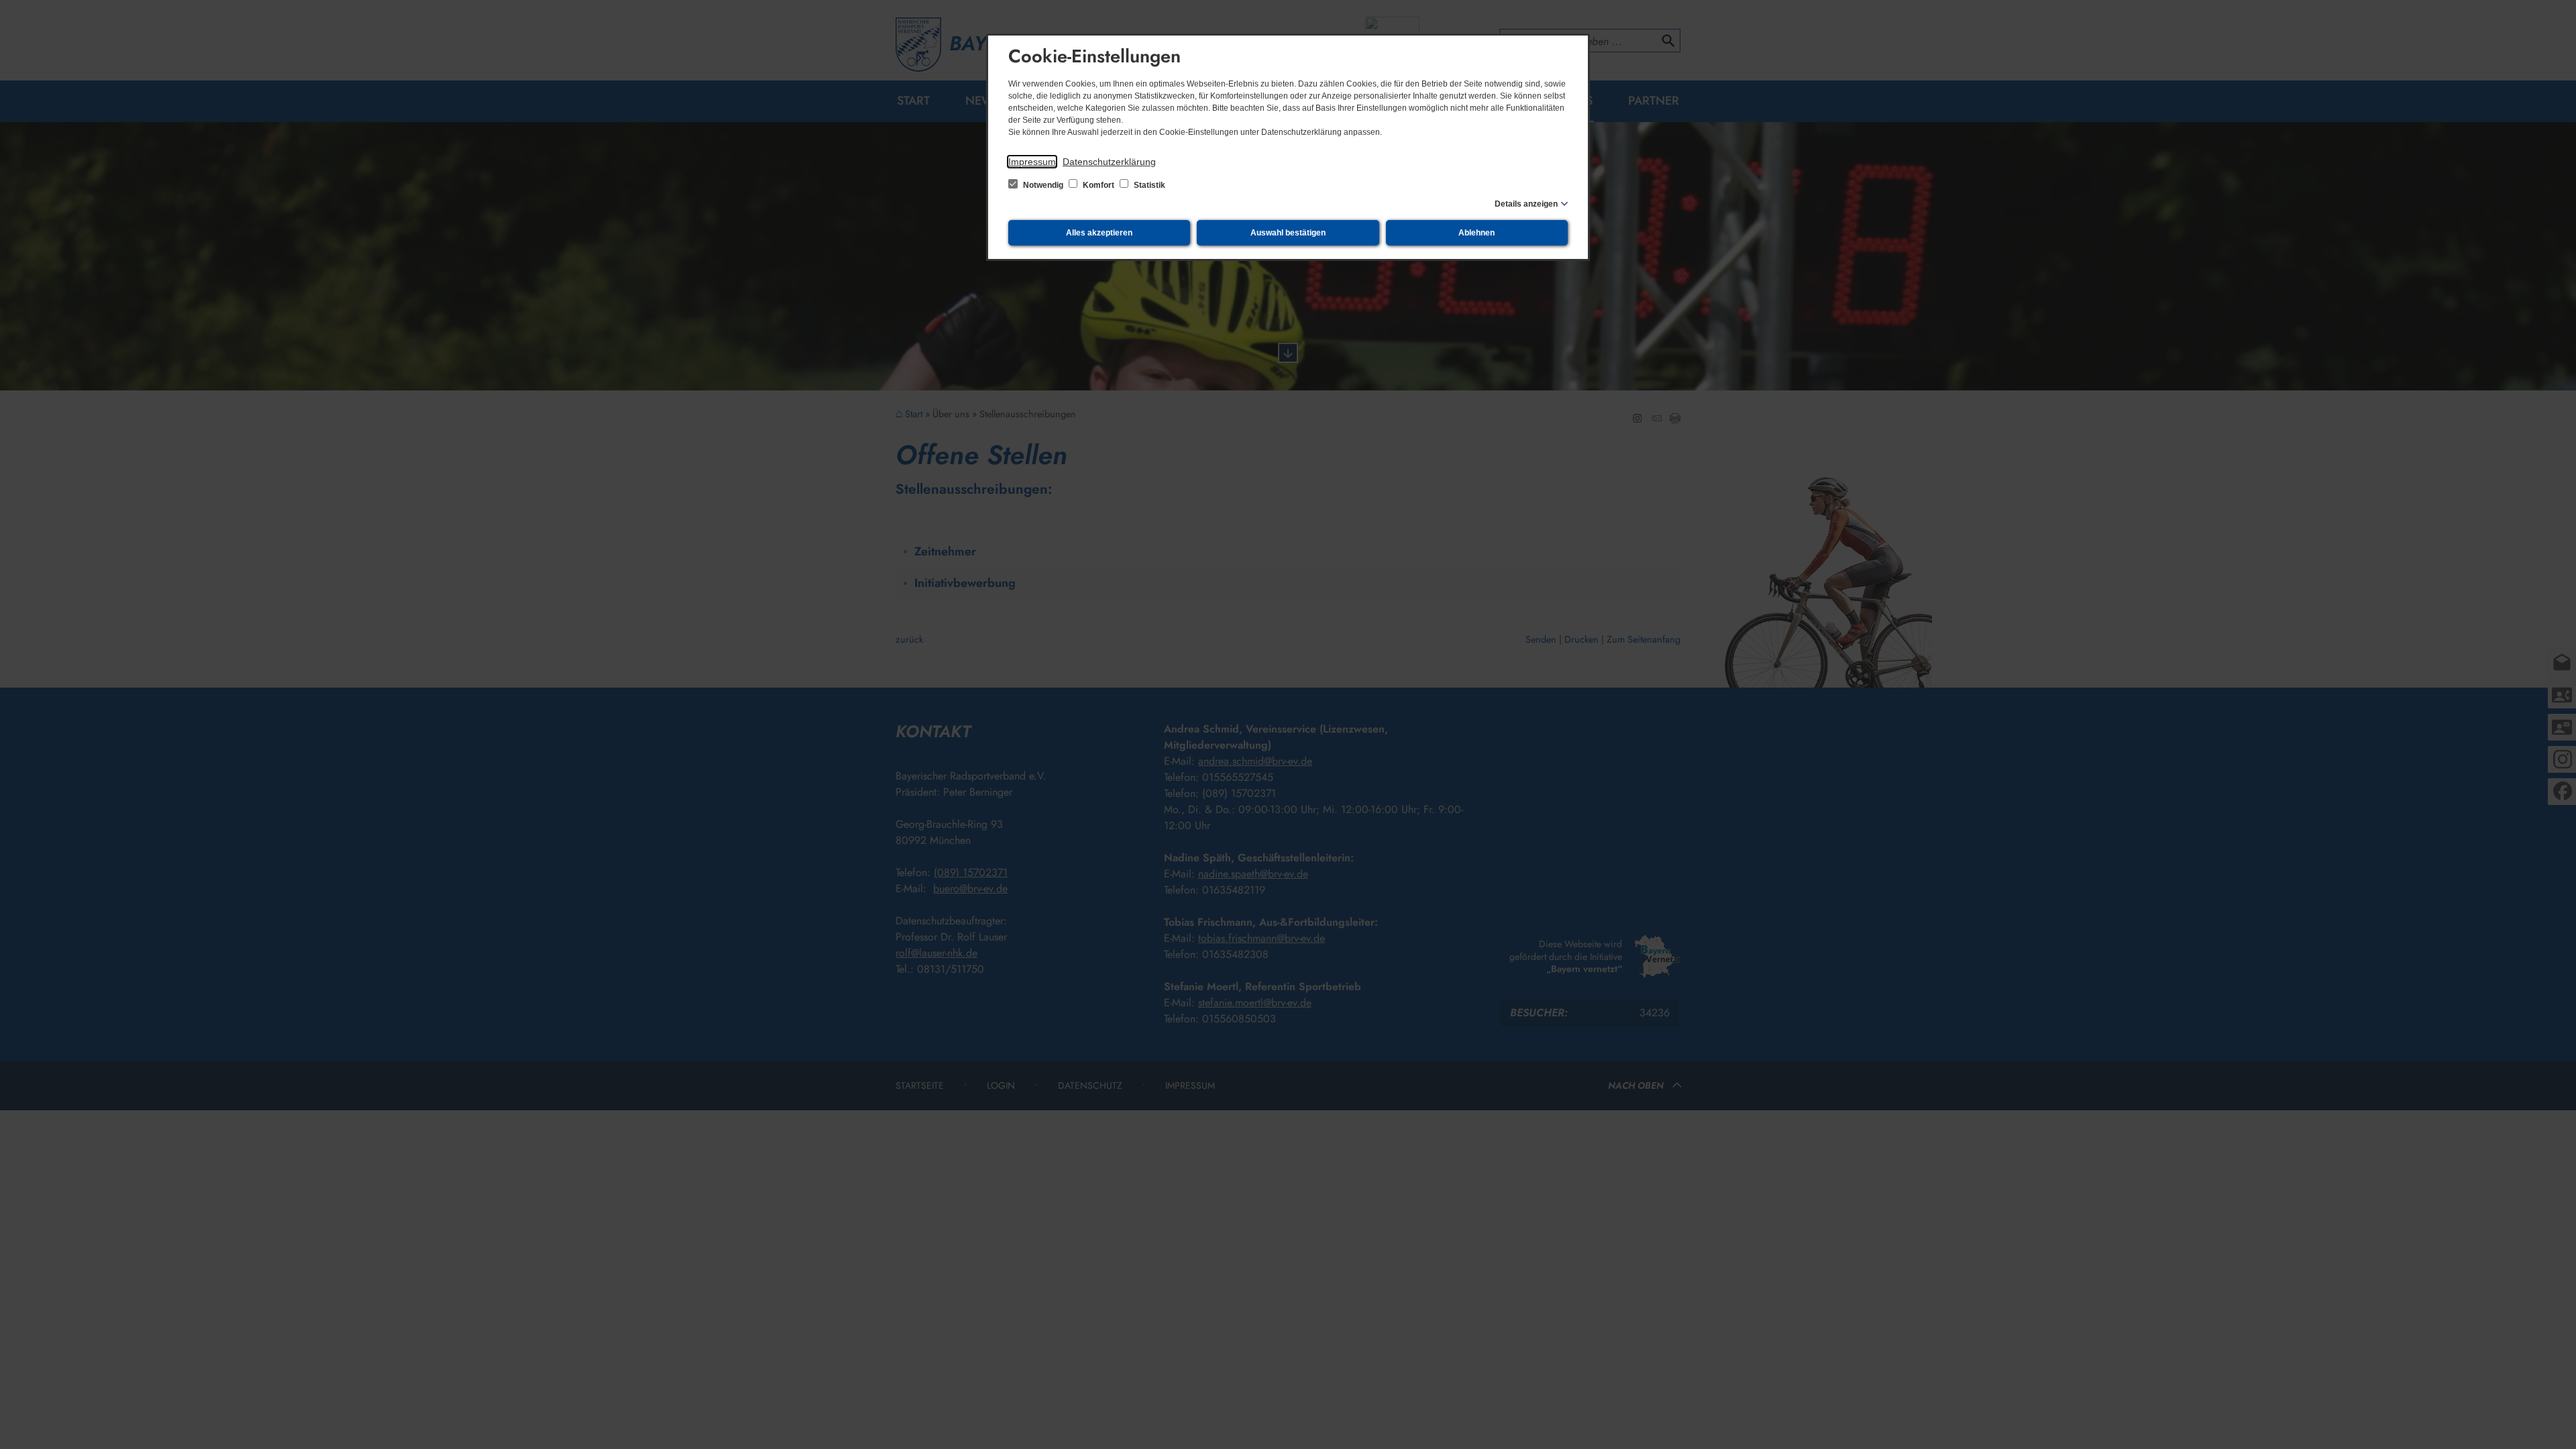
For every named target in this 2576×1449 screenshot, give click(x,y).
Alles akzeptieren (1099, 233)
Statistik (1148, 185)
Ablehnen (1477, 233)
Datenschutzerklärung (1109, 162)
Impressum (1032, 162)
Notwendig (1043, 185)
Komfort (1098, 185)
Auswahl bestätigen (1288, 233)
